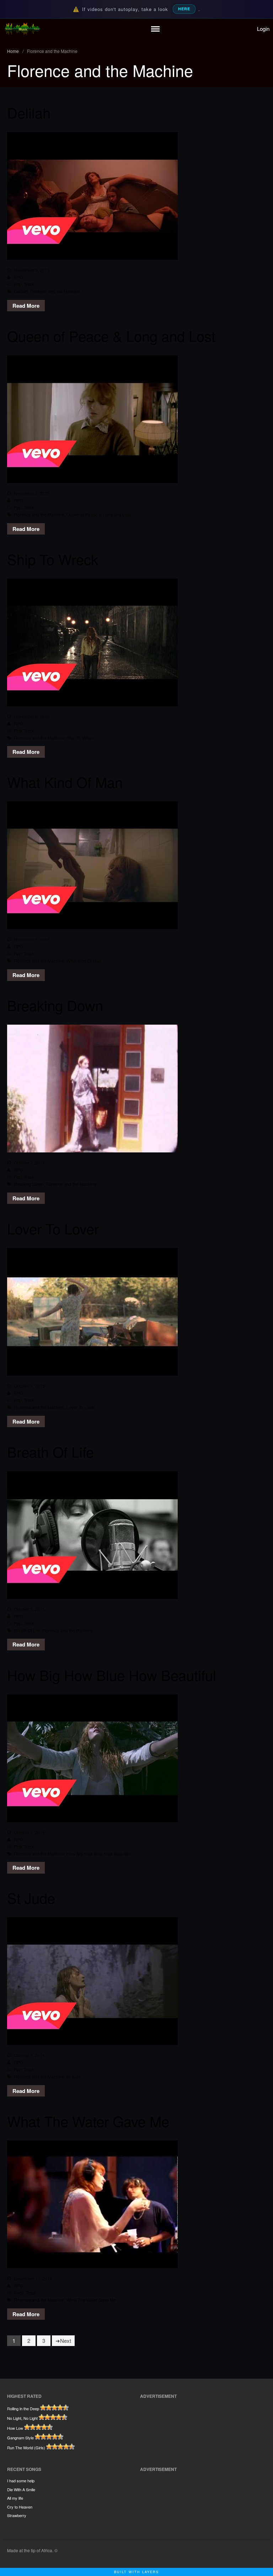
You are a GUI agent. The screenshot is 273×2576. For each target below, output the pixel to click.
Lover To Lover (53, 1228)
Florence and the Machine (55, 291)
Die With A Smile (21, 2489)
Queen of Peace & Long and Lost (111, 336)
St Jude (31, 1898)
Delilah (29, 112)
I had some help (21, 2481)
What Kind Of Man (65, 782)
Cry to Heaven (20, 2507)
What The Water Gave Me (88, 2121)
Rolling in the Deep (23, 2408)
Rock (19, 2293)
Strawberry (17, 2515)
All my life (15, 2498)
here (184, 9)
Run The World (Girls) (26, 2448)
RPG (18, 277)
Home (13, 51)
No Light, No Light (22, 2418)
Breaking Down (55, 1005)
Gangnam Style (20, 2438)
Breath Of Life (50, 1451)
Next (66, 2341)
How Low (15, 2428)
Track (29, 284)
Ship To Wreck (53, 559)
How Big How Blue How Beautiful (112, 1675)
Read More (26, 306)
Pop (18, 284)
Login (263, 29)
